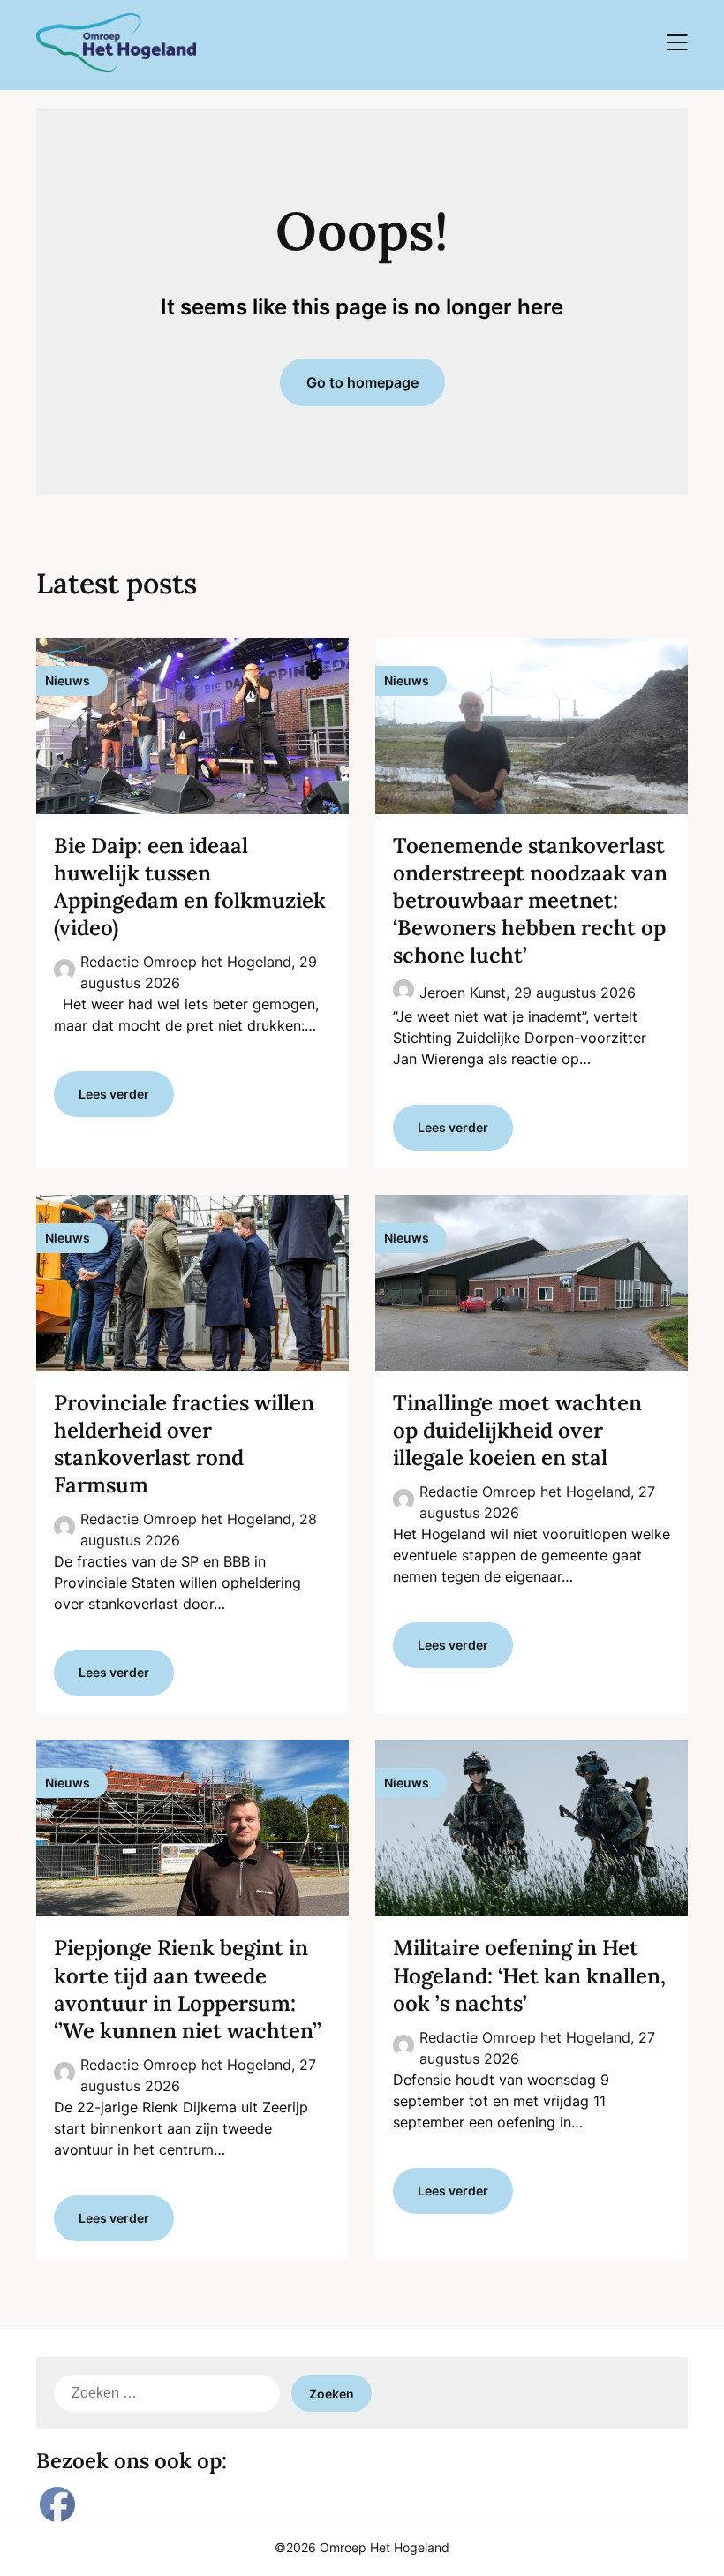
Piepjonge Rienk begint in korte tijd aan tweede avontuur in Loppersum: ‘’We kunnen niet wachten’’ (188, 1989)
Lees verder (114, 1094)
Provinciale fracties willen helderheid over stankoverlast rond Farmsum (184, 1444)
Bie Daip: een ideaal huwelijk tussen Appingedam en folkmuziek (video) (190, 887)
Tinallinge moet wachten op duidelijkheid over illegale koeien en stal (517, 1430)
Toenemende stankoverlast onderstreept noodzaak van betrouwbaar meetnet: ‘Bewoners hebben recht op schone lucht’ (530, 901)
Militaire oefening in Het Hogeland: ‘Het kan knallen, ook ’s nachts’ (529, 1975)
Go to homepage (362, 382)
